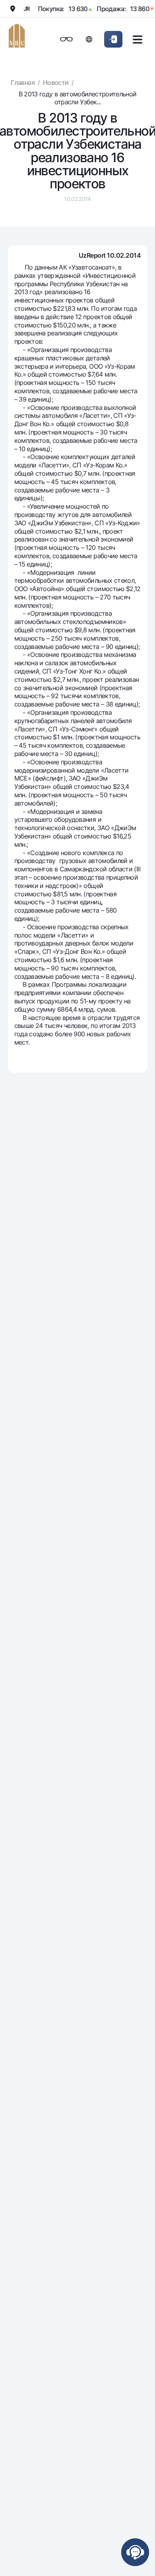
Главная (23, 82)
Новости (56, 82)
